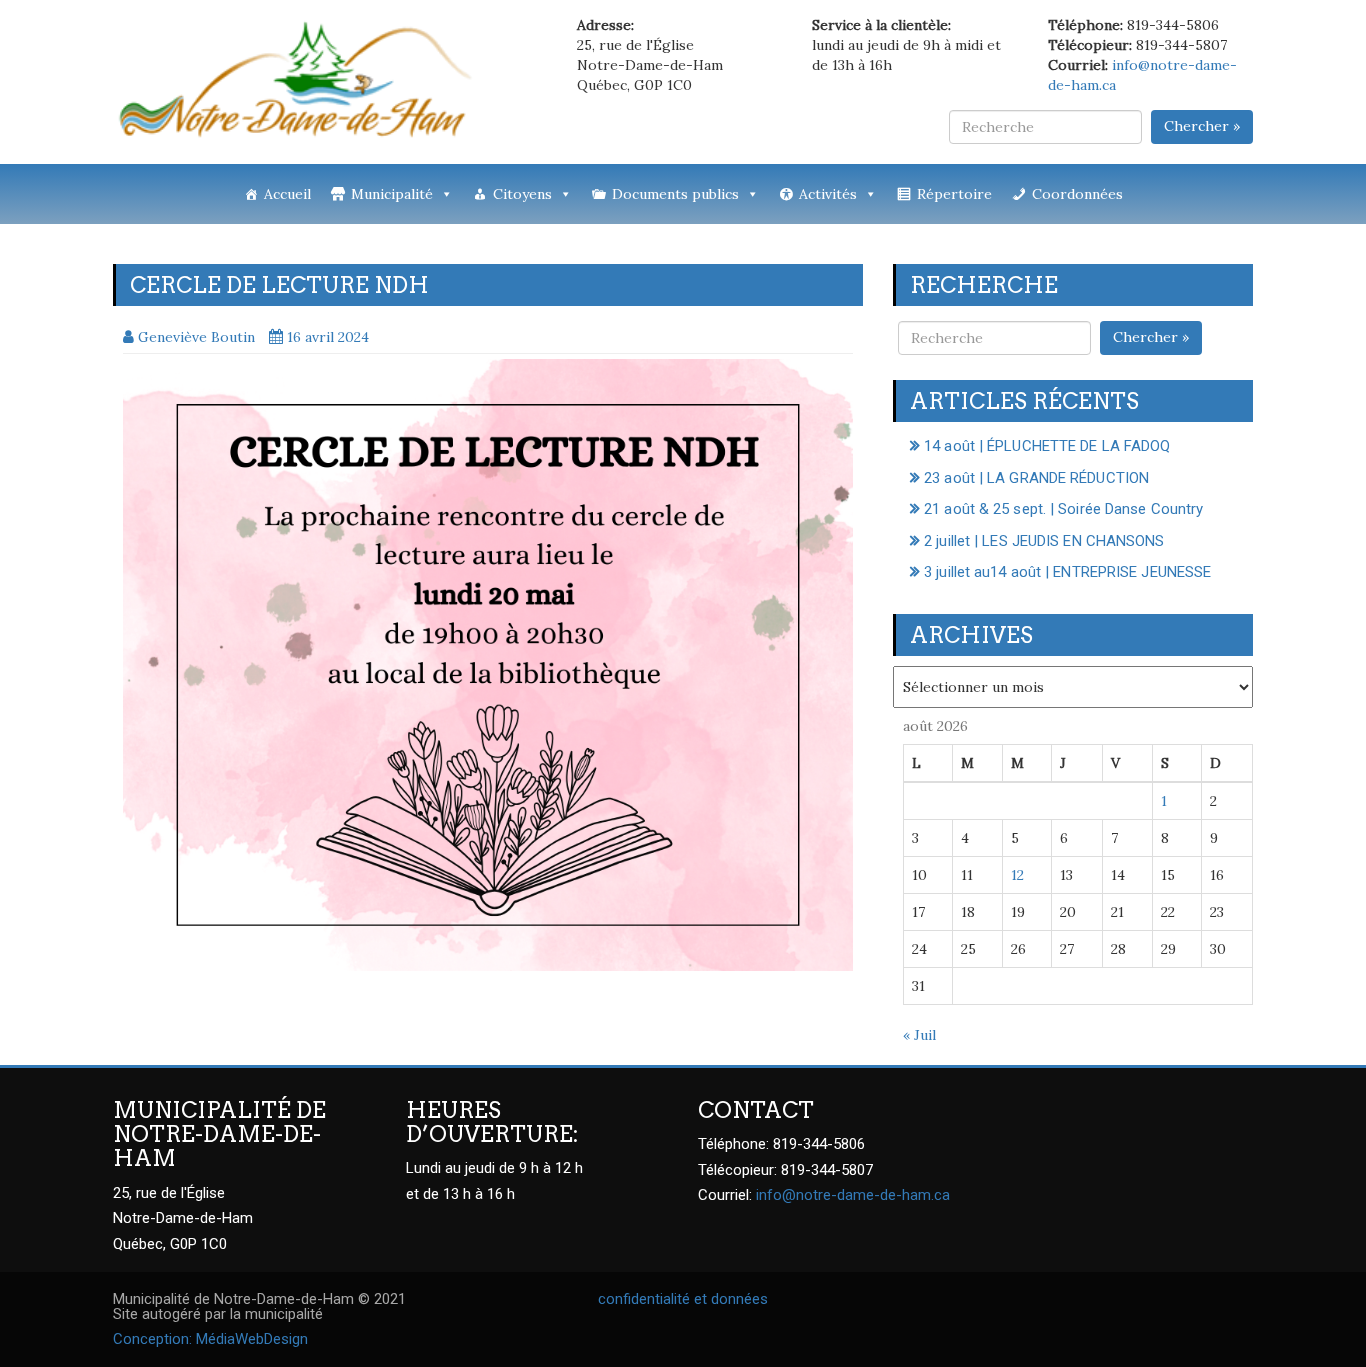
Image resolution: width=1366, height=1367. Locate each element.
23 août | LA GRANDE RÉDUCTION (1036, 478)
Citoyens (522, 194)
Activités (828, 194)
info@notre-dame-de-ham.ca (853, 1195)
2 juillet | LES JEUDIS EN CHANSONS (1044, 541)
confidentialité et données (683, 1299)
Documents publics (675, 194)
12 (1017, 875)
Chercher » (1202, 126)
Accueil (287, 194)
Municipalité (392, 194)
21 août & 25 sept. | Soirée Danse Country (1063, 509)
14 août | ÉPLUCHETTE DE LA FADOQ (1047, 446)
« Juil (919, 1035)
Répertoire (954, 194)
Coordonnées (1077, 194)
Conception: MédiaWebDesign (210, 1339)
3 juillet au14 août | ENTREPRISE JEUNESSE (1067, 572)
